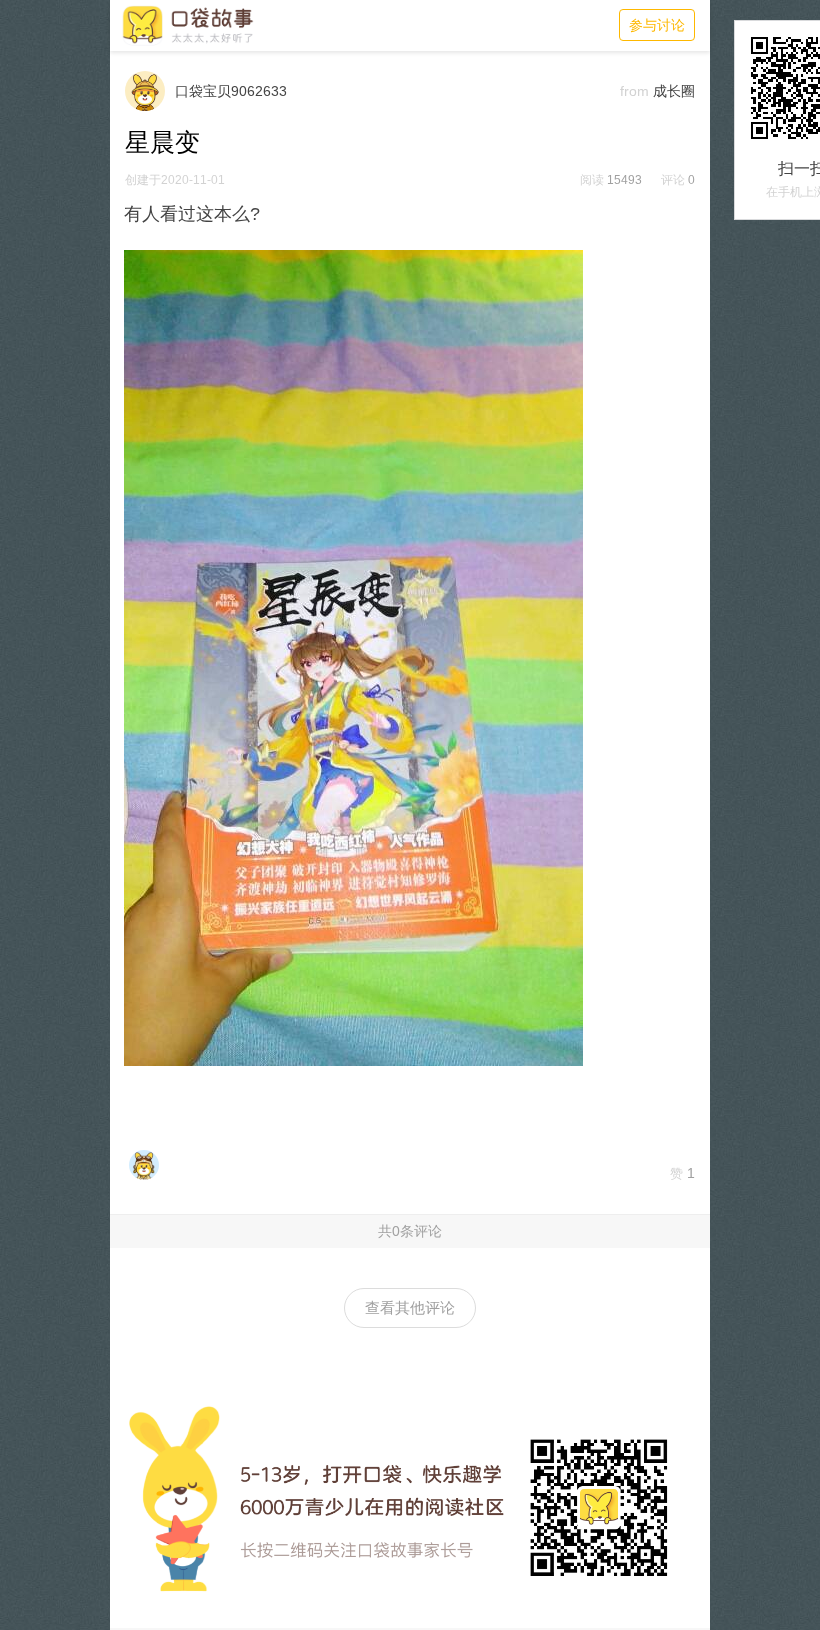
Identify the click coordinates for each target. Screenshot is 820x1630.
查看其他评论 (410, 1307)
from (634, 91)
